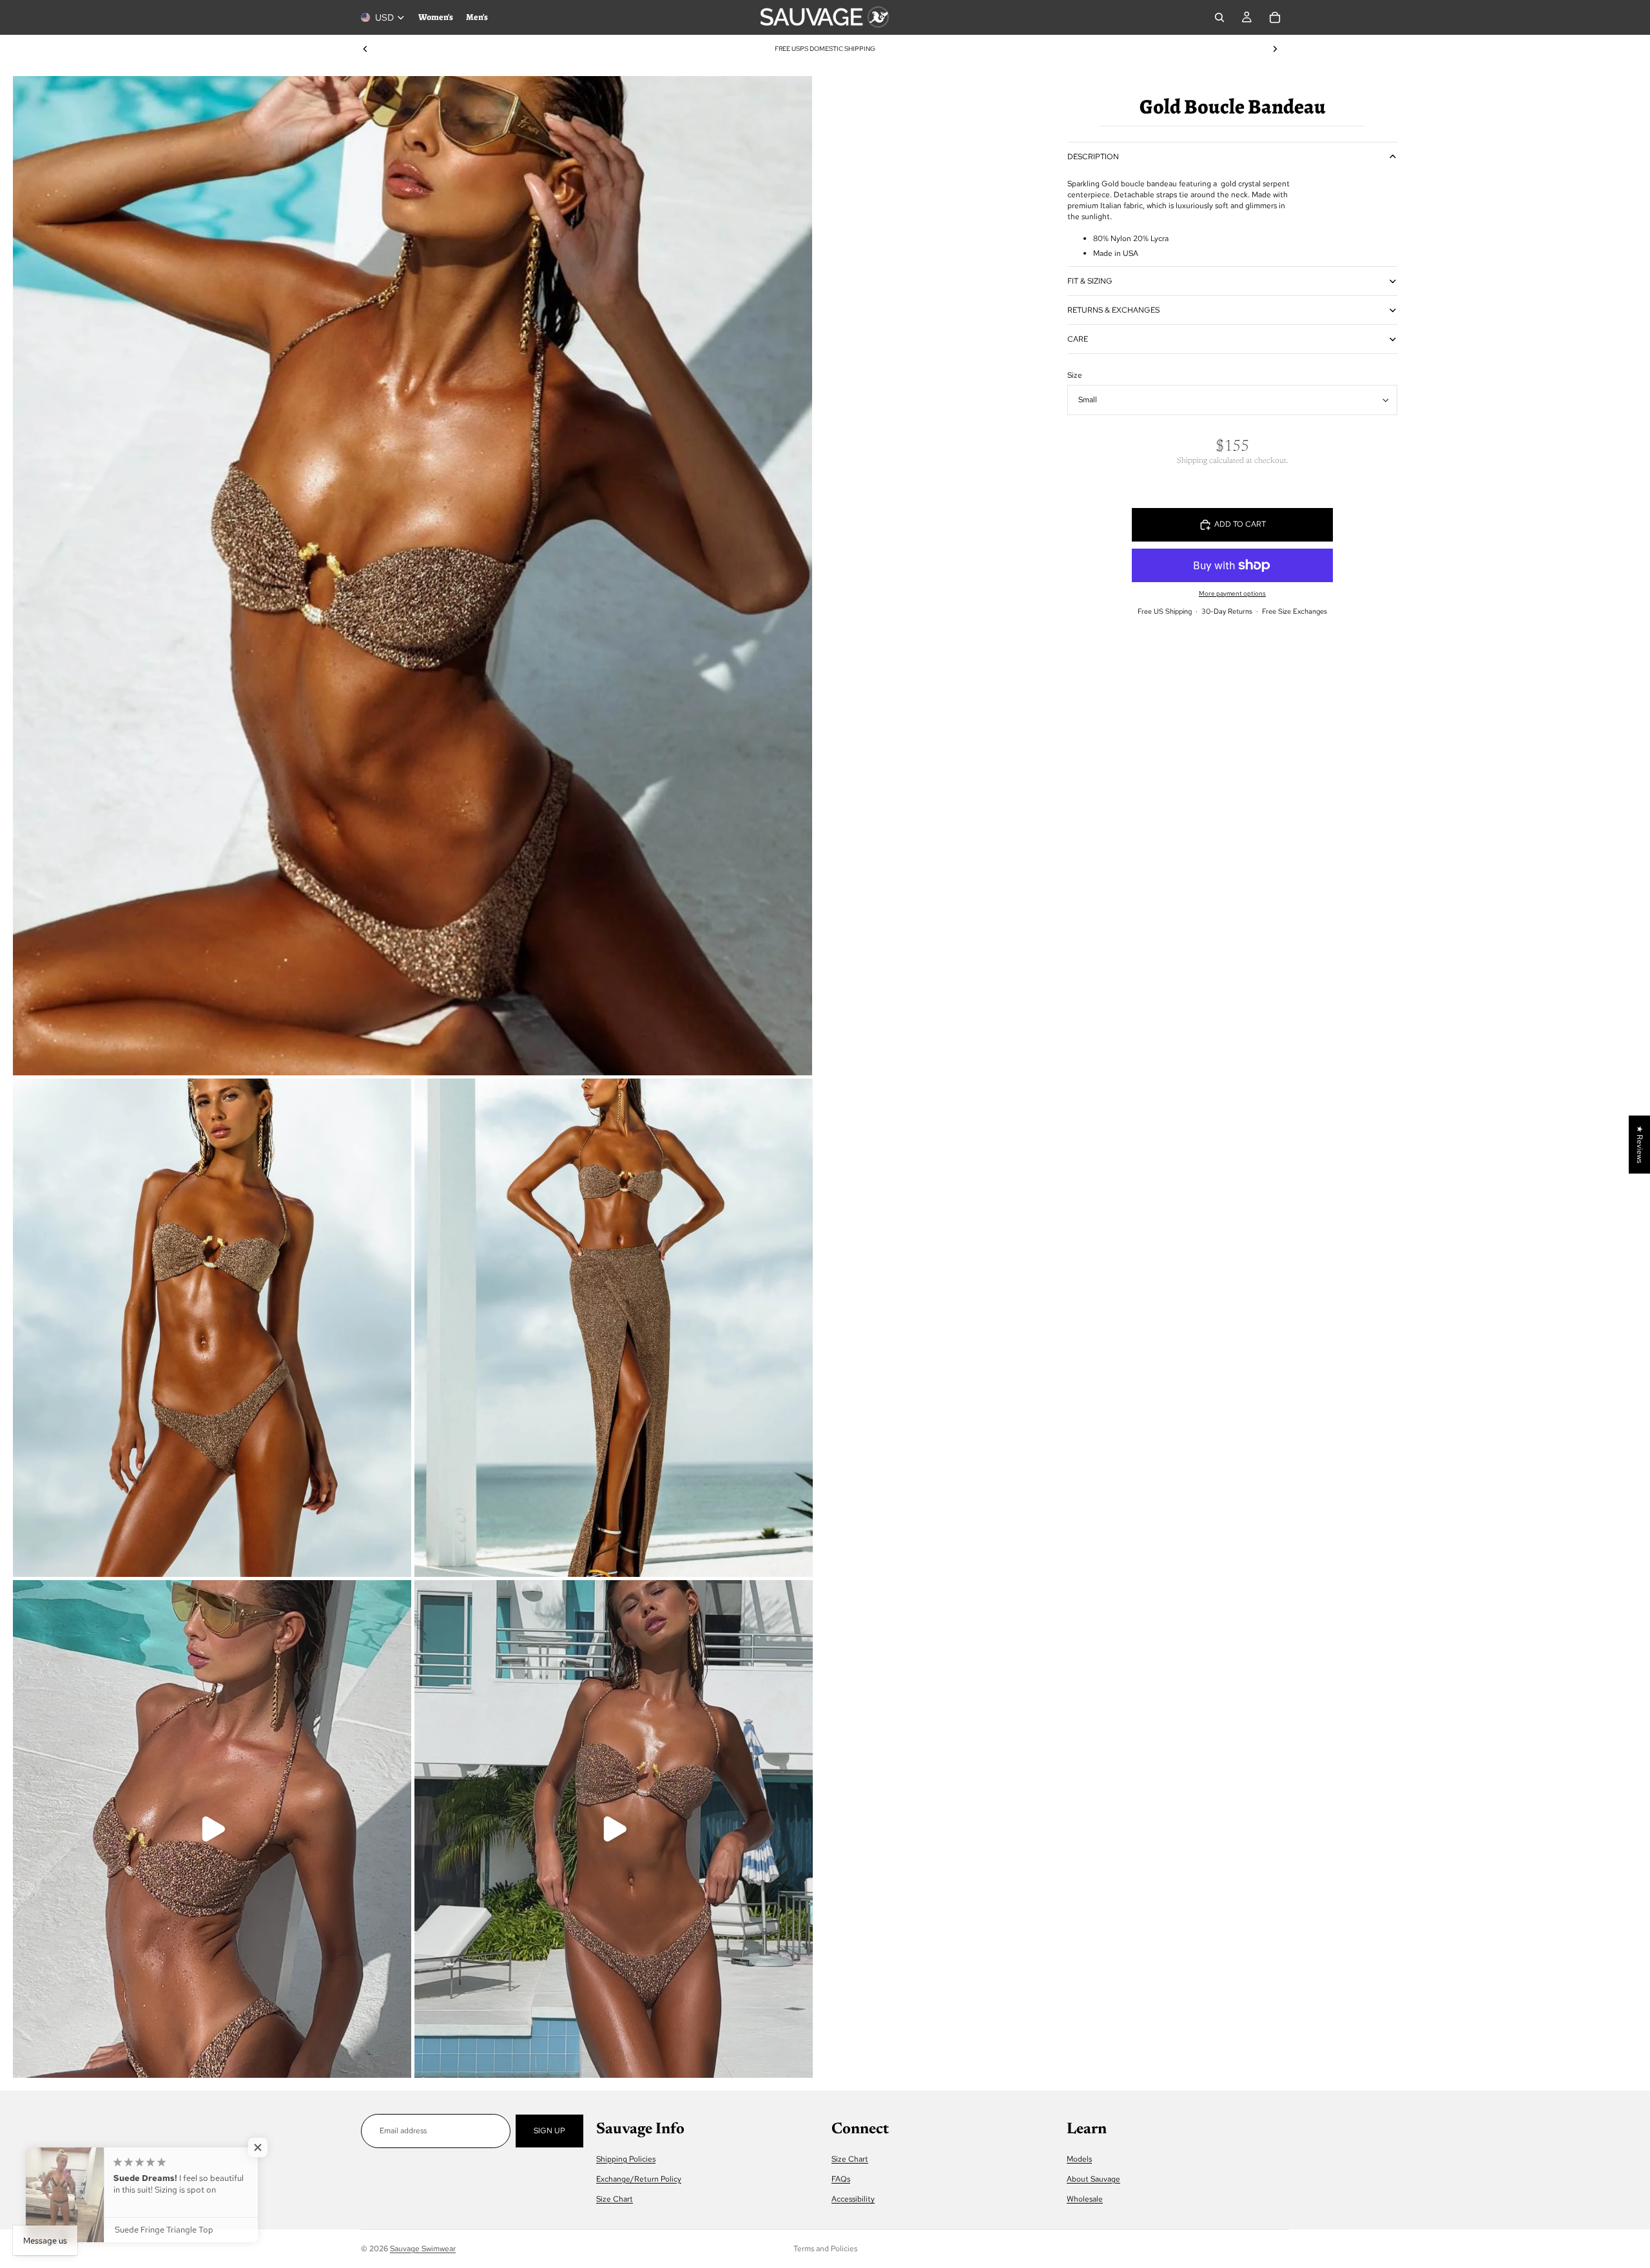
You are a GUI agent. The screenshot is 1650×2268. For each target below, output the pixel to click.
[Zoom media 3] (614, 1328)
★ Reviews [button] (1640, 1144)
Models (1079, 2159)
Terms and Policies (825, 2249)
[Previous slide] (365, 49)
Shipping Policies (626, 2159)
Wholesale (1085, 2200)
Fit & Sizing (1090, 281)
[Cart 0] (1275, 17)
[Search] (1219, 17)
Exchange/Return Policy (639, 2179)
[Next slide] (1275, 49)
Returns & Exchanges (1113, 310)
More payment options (1232, 593)
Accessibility (853, 2200)
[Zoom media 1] (412, 576)
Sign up (549, 2131)
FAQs (841, 2179)
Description (1093, 157)
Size (1075, 375)
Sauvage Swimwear (423, 2249)
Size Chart (615, 2200)
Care (1078, 339)
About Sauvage (1093, 2179)
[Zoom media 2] (212, 1328)
